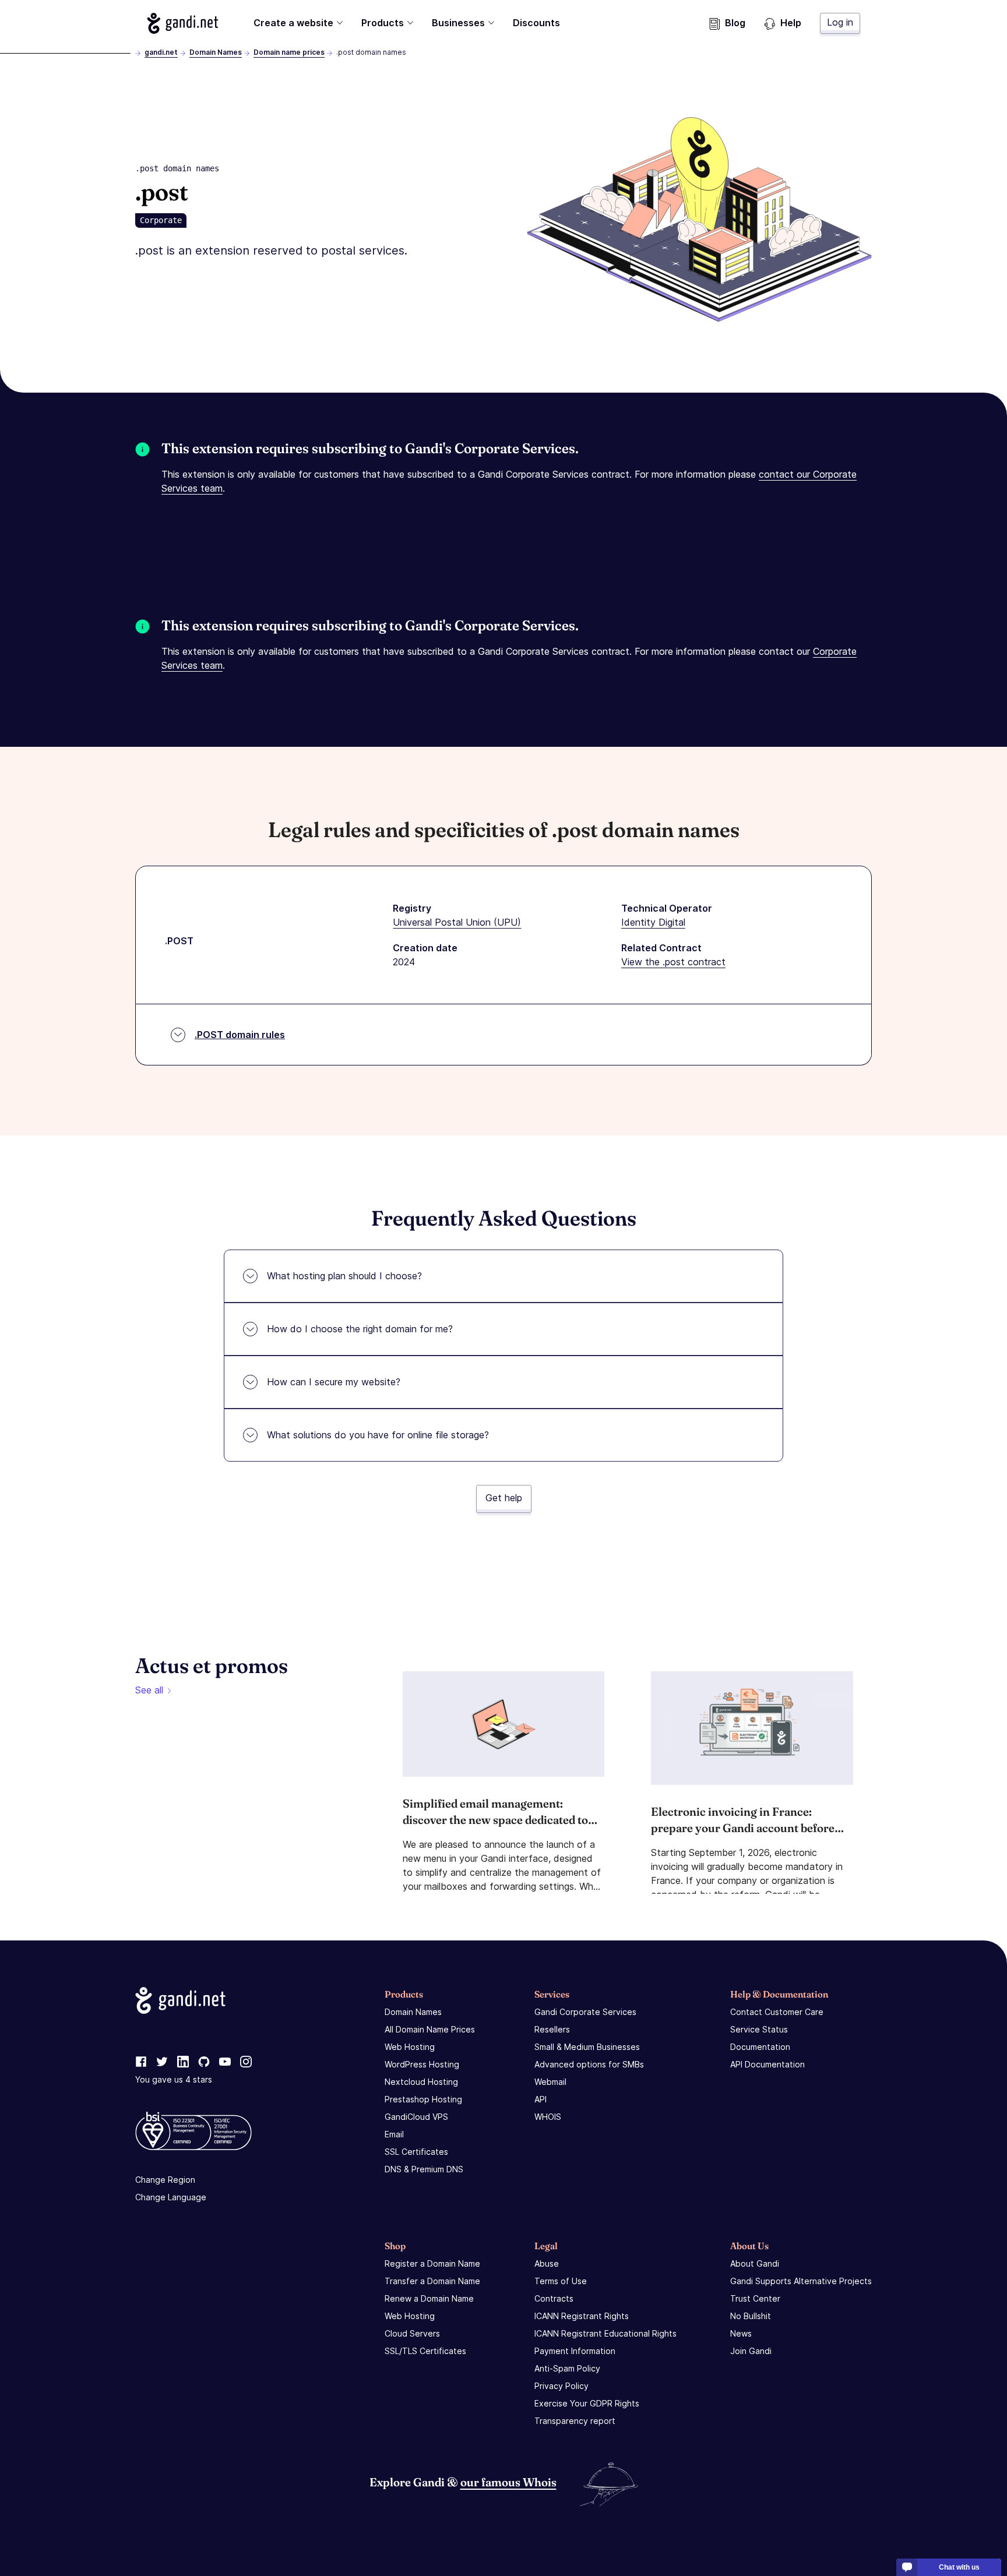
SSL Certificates (416, 2152)
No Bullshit (751, 2316)
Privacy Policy (561, 2386)
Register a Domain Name (432, 2263)
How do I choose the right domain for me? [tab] (360, 1329)
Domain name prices (289, 52)
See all (149, 1690)
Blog (735, 23)
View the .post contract (673, 962)
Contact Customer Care (777, 2012)
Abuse (547, 2263)
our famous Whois (508, 2481)
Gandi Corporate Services (585, 2012)
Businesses (458, 23)
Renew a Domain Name (429, 2298)
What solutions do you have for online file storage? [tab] (378, 1435)
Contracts (554, 2298)
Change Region (165, 2179)
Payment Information (575, 2351)
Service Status (759, 2029)
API (541, 2099)
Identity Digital (653, 922)
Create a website (293, 23)
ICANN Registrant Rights (582, 2316)
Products (383, 23)
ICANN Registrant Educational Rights (605, 2333)
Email (394, 2134)
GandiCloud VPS (416, 2117)
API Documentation (767, 2064)
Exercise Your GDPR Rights (587, 2403)
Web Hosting (410, 2047)
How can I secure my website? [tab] (334, 1382)
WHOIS (548, 2117)
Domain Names (216, 52)
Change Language (171, 2196)
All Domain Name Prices (430, 2029)
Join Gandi (751, 2351)
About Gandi (755, 2263)
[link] (141, 2062)
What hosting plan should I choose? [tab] (344, 1276)
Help (791, 23)
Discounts (536, 23)
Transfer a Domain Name (432, 2281)
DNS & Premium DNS (424, 2169)
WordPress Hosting (422, 2064)
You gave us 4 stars (174, 2079)
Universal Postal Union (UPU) (457, 922)
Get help (504, 1498)
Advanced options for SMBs (589, 2064)
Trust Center (755, 2298)
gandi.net (161, 52)
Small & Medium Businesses (587, 2047)
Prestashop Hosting (423, 2099)
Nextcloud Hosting (421, 2082)
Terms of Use (561, 2281)
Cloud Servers (412, 2333)
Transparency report (575, 2421)
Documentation (760, 2047)
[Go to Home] (183, 23)
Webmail (550, 2082)
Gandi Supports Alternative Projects (801, 2281)
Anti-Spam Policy (567, 2368)
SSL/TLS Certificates (425, 2351)
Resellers (552, 2029)
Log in (840, 22)
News (741, 2333)
